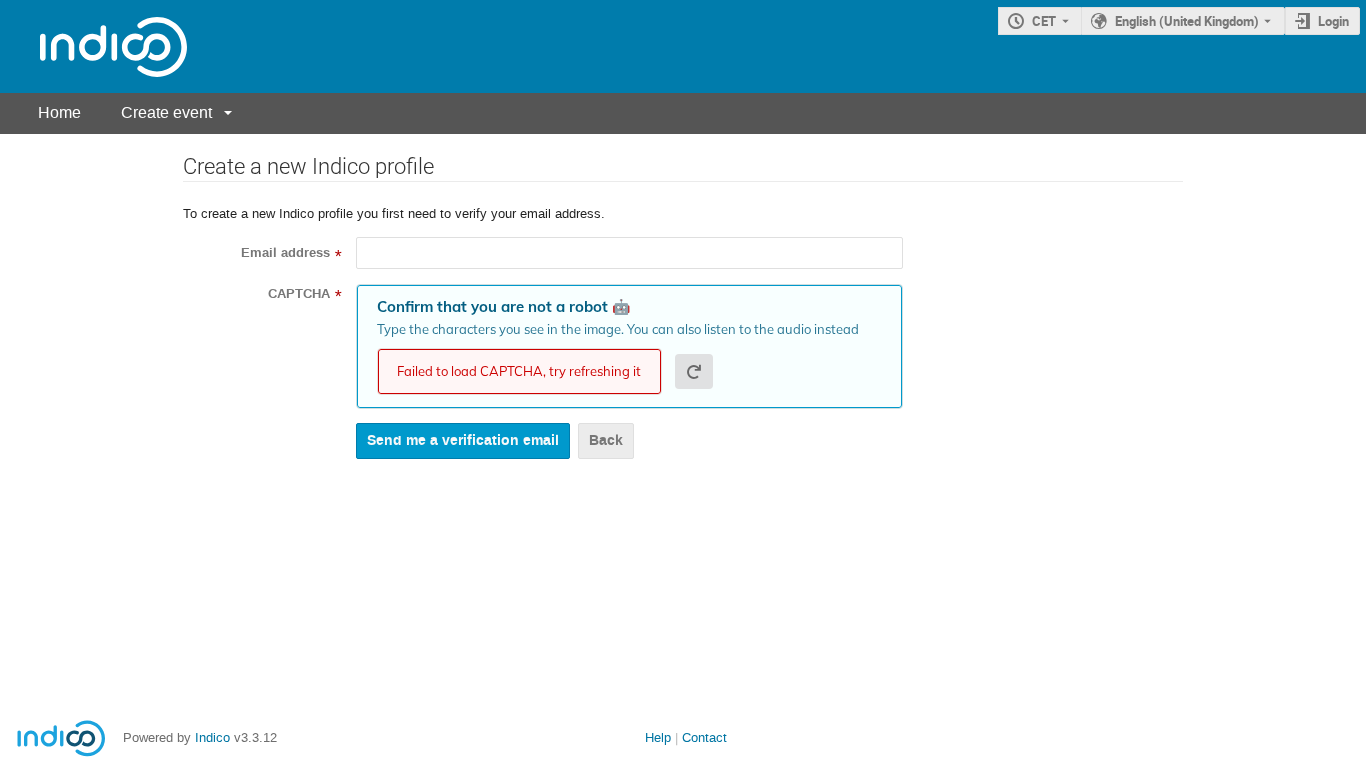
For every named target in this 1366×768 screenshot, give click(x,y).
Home (59, 112)
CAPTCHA (299, 294)
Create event (166, 112)
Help (658, 737)
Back (606, 440)
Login (1333, 21)
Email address (285, 253)
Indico (212, 737)
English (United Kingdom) (1187, 21)
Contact (704, 737)
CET (1044, 21)
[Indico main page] (93, 46)
